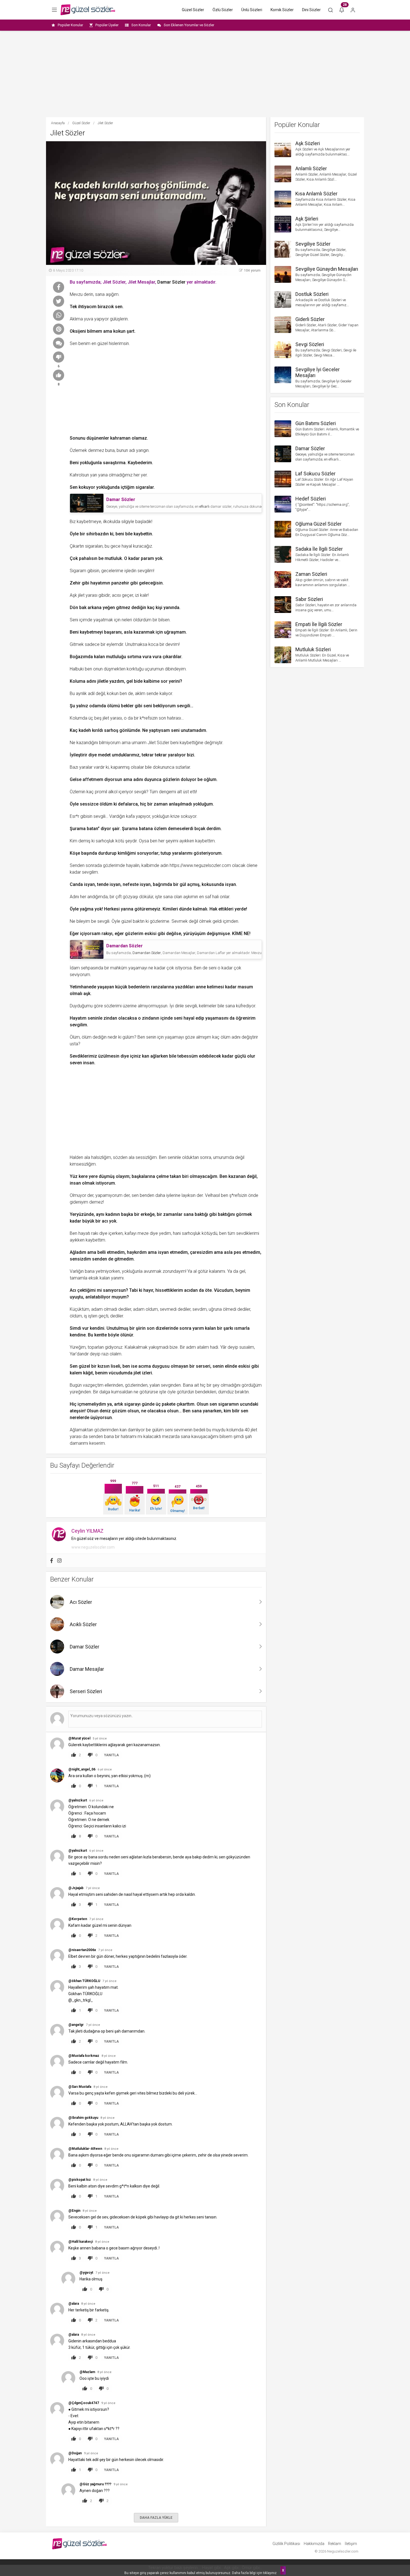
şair (116, 829)
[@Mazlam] (68, 2378)
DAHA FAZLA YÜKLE (156, 2518)
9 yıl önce (108, 2403)
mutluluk (113, 558)
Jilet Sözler (158, 743)
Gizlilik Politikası (286, 2544)
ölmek (205, 921)
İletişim (351, 2544)
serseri (203, 1366)
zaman (161, 804)
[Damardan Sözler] (87, 949)
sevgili (184, 706)
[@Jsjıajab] (57, 1894)
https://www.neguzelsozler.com (200, 865)
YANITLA (111, 1755)
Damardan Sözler (147, 953)
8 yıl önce (109, 2056)
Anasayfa (58, 123)
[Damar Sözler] (87, 503)
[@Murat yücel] (57, 1744)
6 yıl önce (105, 1769)
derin (88, 294)
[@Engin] (57, 2217)
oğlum (210, 779)
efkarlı (204, 506)
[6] (59, 357)
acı (105, 1221)
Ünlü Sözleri (252, 10)
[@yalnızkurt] (57, 1806)
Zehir (75, 583)
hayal (127, 546)
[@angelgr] (57, 2031)
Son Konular (141, 25)
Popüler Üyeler (107, 25)
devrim (172, 644)
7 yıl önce (93, 1888)
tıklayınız (270, 2573)
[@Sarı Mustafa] (57, 2093)
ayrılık (81, 693)
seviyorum (80, 975)
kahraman (120, 438)
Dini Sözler (311, 10)
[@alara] (57, 2310)
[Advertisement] (205, 74)
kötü (120, 841)
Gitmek (77, 644)
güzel (102, 343)
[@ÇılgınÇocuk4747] (57, 2409)
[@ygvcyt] (68, 2279)
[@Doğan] (57, 2459)
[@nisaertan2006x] (57, 1956)
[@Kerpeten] (57, 1925)
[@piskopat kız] (57, 2186)
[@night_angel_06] (57, 1775)
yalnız (82, 706)
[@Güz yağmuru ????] (68, 2490)
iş (85, 1316)
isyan (89, 884)
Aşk (73, 595)
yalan (155, 1385)
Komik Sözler (282, 10)
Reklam (335, 2544)
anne (201, 987)
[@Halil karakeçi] (57, 2248)
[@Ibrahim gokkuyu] (57, 2124)
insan (89, 1063)
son (162, 718)
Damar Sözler (171, 282)
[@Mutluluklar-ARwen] (57, 2155)
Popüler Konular (70, 25)
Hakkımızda (314, 2544)
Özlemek (78, 450)
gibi (161, 934)
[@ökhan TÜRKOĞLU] (57, 1987)
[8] (59, 375)
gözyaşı (130, 897)
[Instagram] (59, 1561)
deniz (105, 1411)
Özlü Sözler (223, 10)
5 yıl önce (100, 1738)
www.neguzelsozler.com (93, 1547)
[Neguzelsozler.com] (88, 10)
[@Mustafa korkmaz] (57, 2062)
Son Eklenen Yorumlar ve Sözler (189, 25)
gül (183, 884)
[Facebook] (52, 1561)
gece (115, 546)
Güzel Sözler (193, 10)
